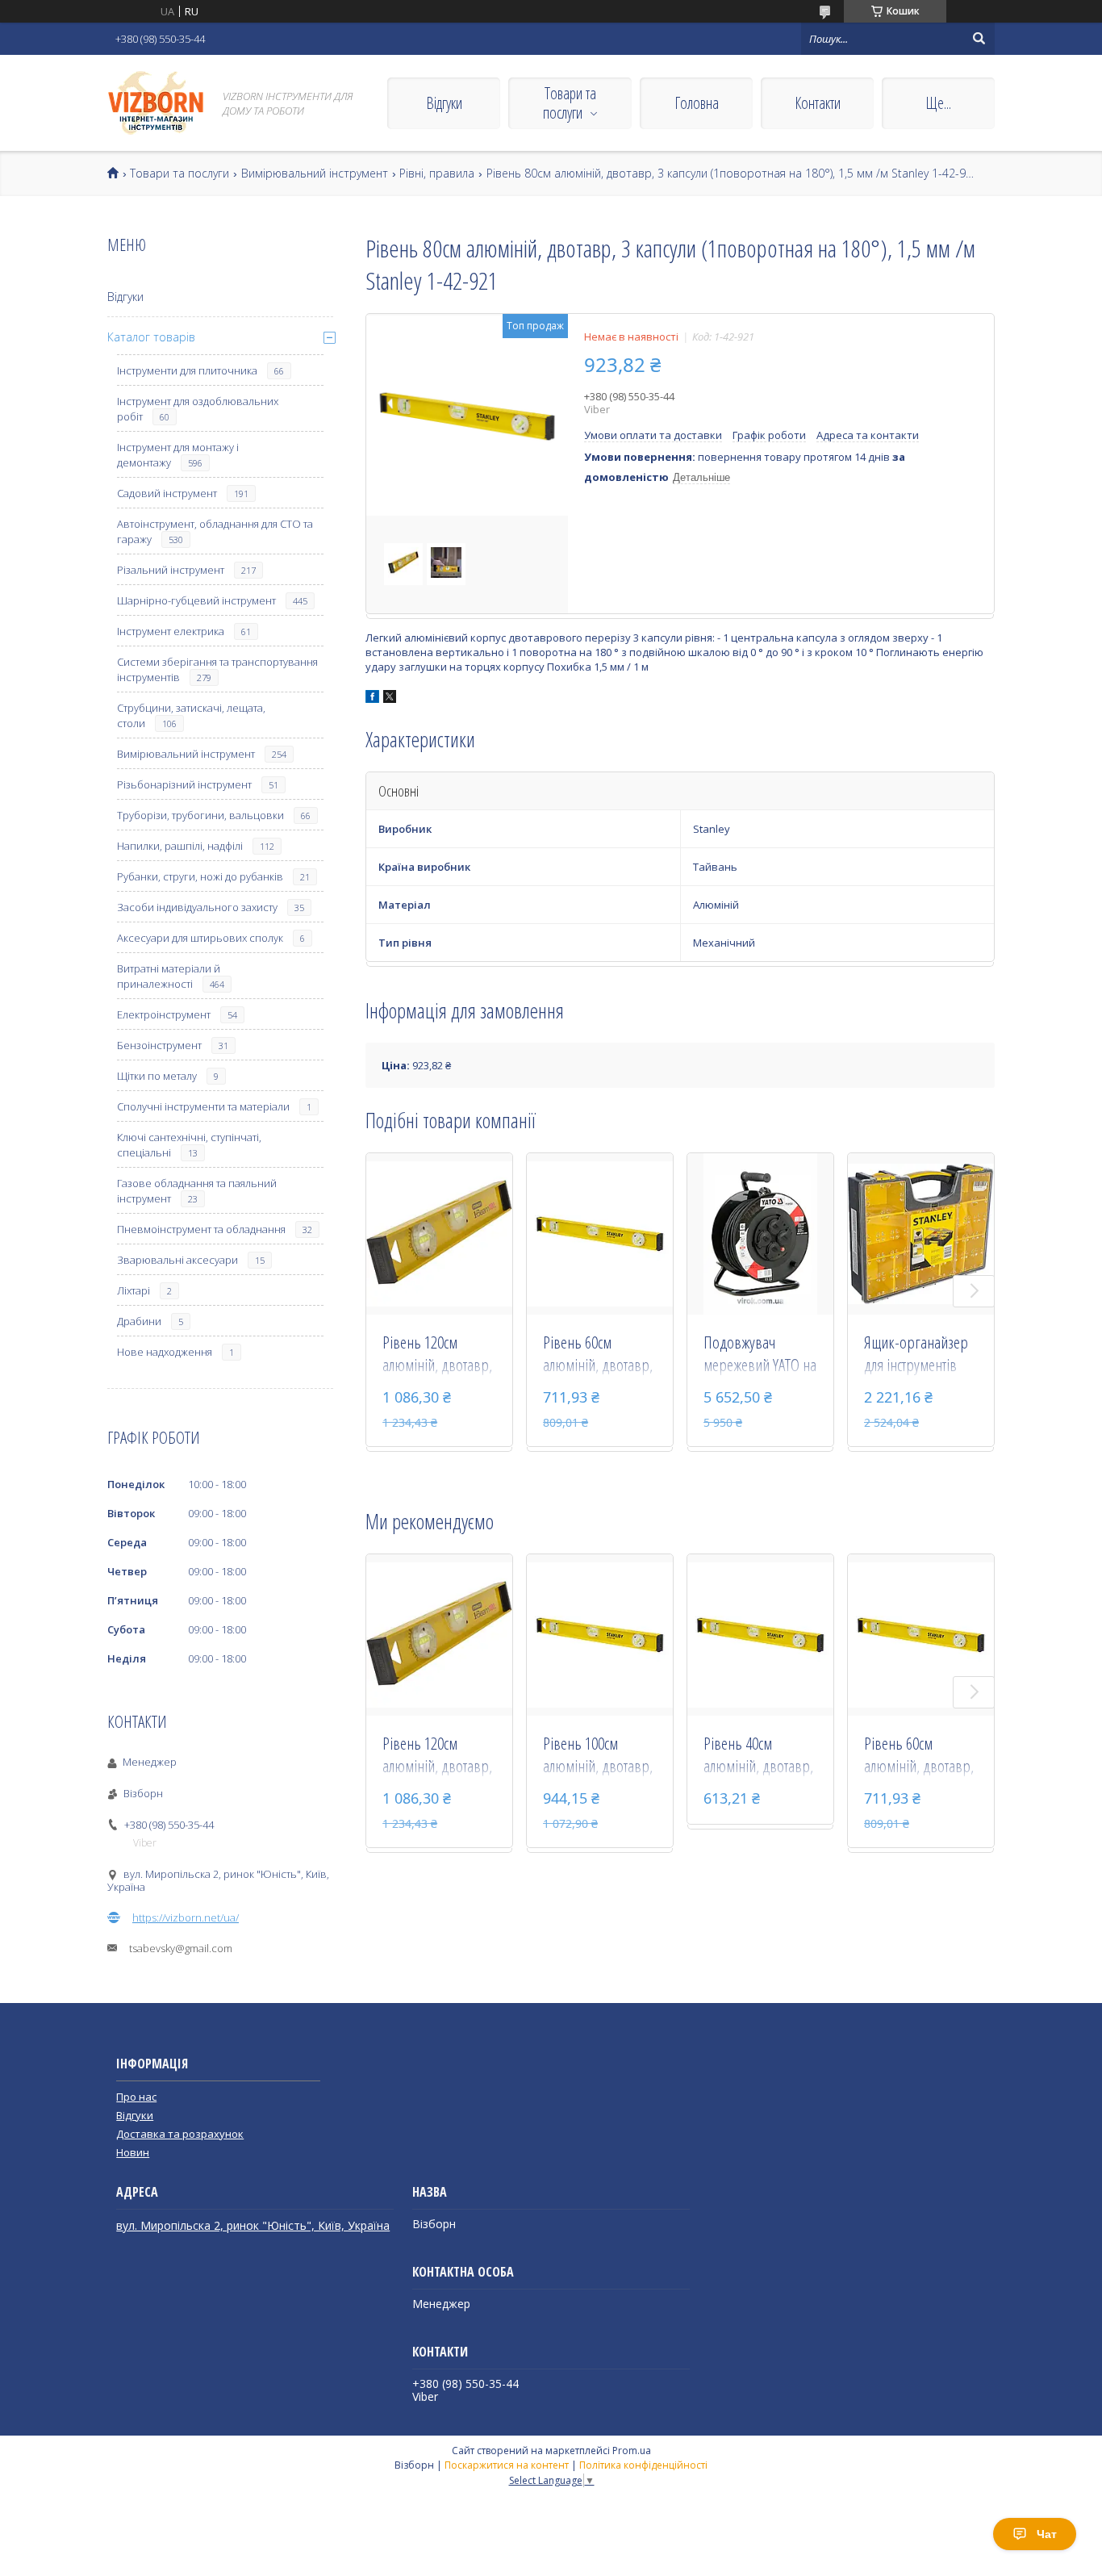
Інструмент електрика (171, 631)
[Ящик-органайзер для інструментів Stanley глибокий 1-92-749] (921, 1234)
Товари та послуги (570, 103)
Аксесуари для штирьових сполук (200, 938)
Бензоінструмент (159, 1045)
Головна (697, 103)
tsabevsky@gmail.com (181, 1948)
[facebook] (372, 699)
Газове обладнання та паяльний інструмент (197, 1191)
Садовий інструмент (167, 493)
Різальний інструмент (171, 570)
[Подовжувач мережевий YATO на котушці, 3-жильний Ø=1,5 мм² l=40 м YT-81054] (760, 1234)
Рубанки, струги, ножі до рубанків (200, 876)
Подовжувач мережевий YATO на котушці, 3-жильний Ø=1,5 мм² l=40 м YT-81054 (760, 1355)
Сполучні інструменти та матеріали (203, 1106)
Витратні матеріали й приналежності (169, 976)
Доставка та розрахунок (180, 2134)
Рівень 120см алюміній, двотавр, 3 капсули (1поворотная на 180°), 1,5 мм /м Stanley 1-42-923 (437, 1355)
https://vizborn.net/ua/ (186, 1917)
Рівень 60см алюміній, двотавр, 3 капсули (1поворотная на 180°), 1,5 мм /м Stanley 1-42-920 (598, 1355)
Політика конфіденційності (643, 2465)
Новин (133, 2152)
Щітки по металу (157, 1076)
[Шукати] (979, 39)
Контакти (818, 103)
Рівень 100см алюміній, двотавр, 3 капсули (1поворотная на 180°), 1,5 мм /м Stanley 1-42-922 (598, 1756)
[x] (390, 699)
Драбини (139, 1321)
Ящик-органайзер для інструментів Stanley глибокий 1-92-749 (920, 1355)
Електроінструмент (164, 1014)
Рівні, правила (437, 174)
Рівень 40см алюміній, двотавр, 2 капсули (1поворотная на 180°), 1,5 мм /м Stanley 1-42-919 (758, 1756)
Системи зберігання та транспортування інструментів (217, 669)
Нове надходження (165, 1352)
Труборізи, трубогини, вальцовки (200, 815)
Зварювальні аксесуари (177, 1260)
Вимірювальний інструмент (315, 174)
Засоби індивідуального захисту (197, 907)
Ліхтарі (134, 1290)
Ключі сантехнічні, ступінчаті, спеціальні (189, 1145)
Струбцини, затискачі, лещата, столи (191, 715)
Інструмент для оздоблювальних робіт (198, 409)
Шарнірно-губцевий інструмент (196, 600)
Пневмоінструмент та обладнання (201, 1229)
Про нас (136, 2097)
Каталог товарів (151, 337)
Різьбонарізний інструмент (184, 784)
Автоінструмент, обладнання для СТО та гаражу (215, 531)
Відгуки (444, 103)
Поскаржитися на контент (507, 2465)
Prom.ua (632, 2451)
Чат (1047, 2534)
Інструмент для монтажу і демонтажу (178, 455)
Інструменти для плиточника (187, 370)
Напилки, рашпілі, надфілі (180, 846)
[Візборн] (156, 103)
